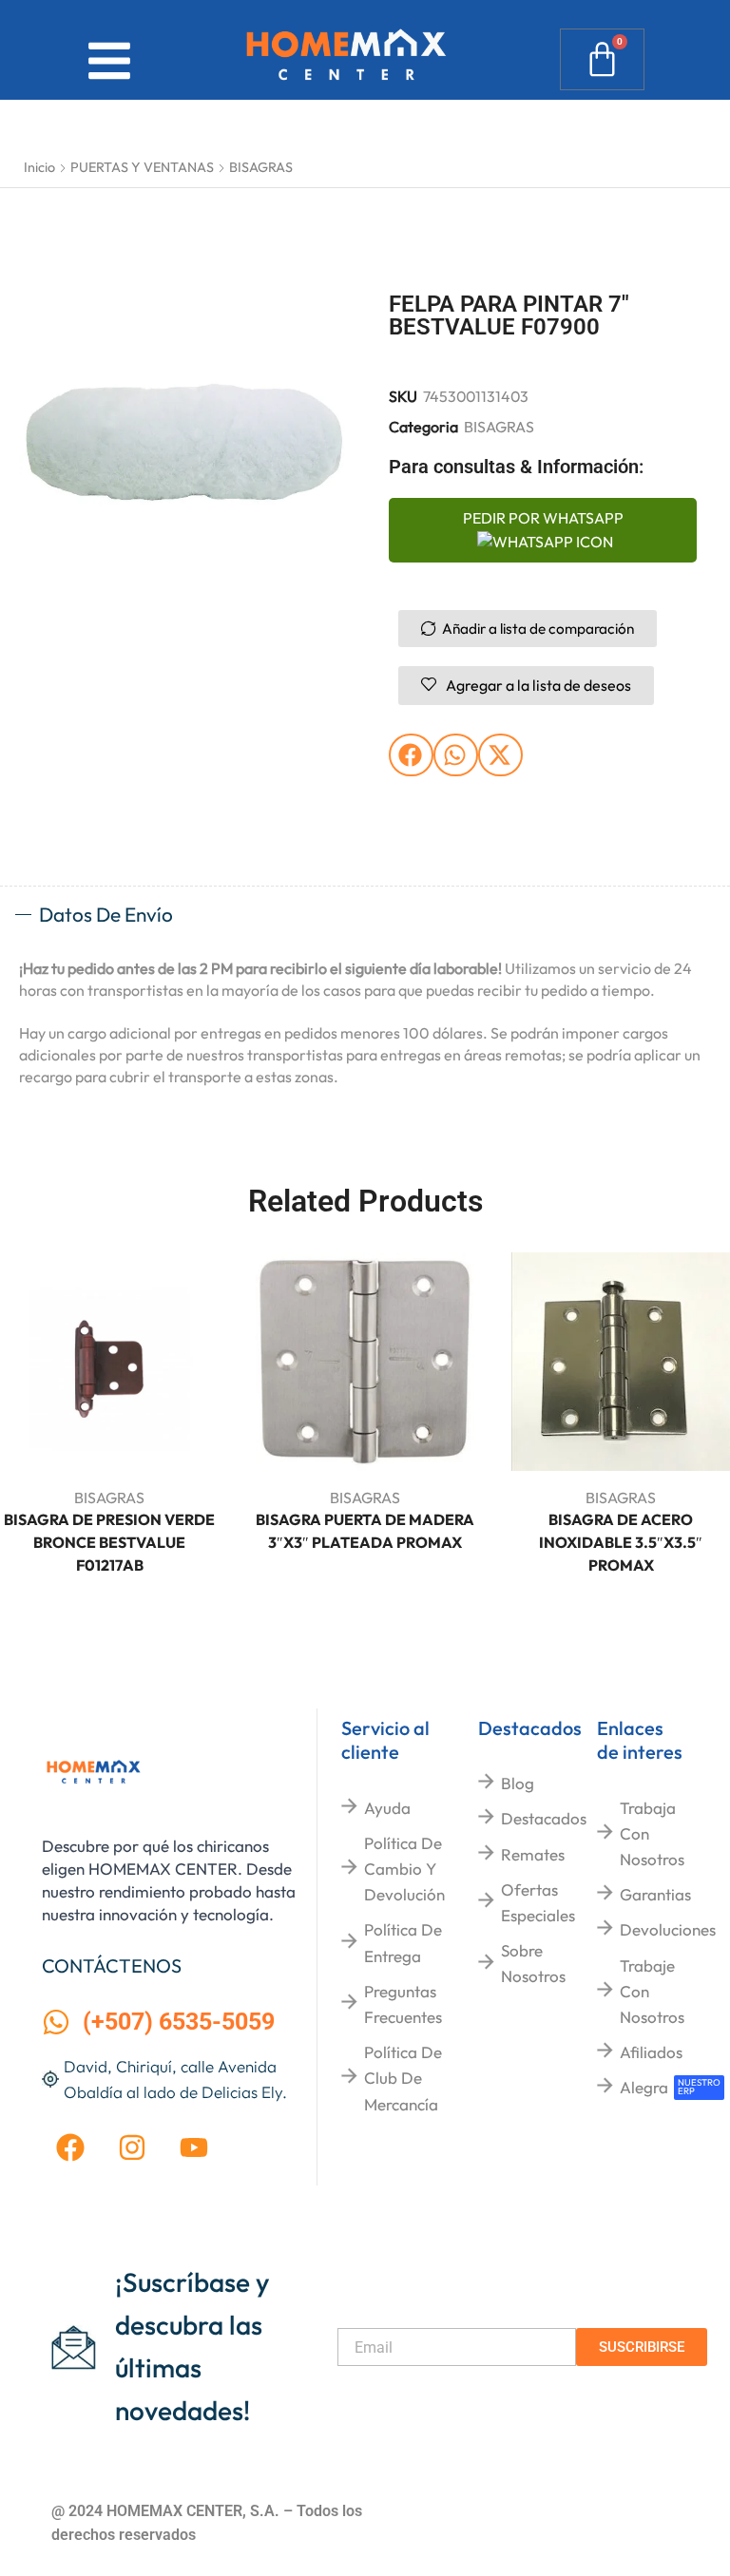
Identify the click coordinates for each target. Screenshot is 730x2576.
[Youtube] (194, 2147)
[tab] (365, 915)
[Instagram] (132, 2147)
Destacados (544, 1818)
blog (518, 1783)
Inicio (39, 167)
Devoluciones (668, 1929)
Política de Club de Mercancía (403, 2078)
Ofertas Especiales (538, 1902)
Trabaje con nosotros (652, 1991)
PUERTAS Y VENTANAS (142, 167)
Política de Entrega (403, 1942)
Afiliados (651, 2052)
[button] (411, 755)
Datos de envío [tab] (106, 914)
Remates (533, 1854)
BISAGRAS (261, 167)
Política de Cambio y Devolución (404, 1869)
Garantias (655, 1894)
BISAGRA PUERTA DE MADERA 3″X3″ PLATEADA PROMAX (365, 1531)
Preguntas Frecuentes (403, 2004)
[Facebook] (70, 2147)
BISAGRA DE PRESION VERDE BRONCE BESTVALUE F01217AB (109, 1542)
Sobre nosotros (533, 1963)
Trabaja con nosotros (652, 1833)
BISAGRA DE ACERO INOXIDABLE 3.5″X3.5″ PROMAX (621, 1542)
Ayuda (387, 1808)
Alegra (644, 2087)
